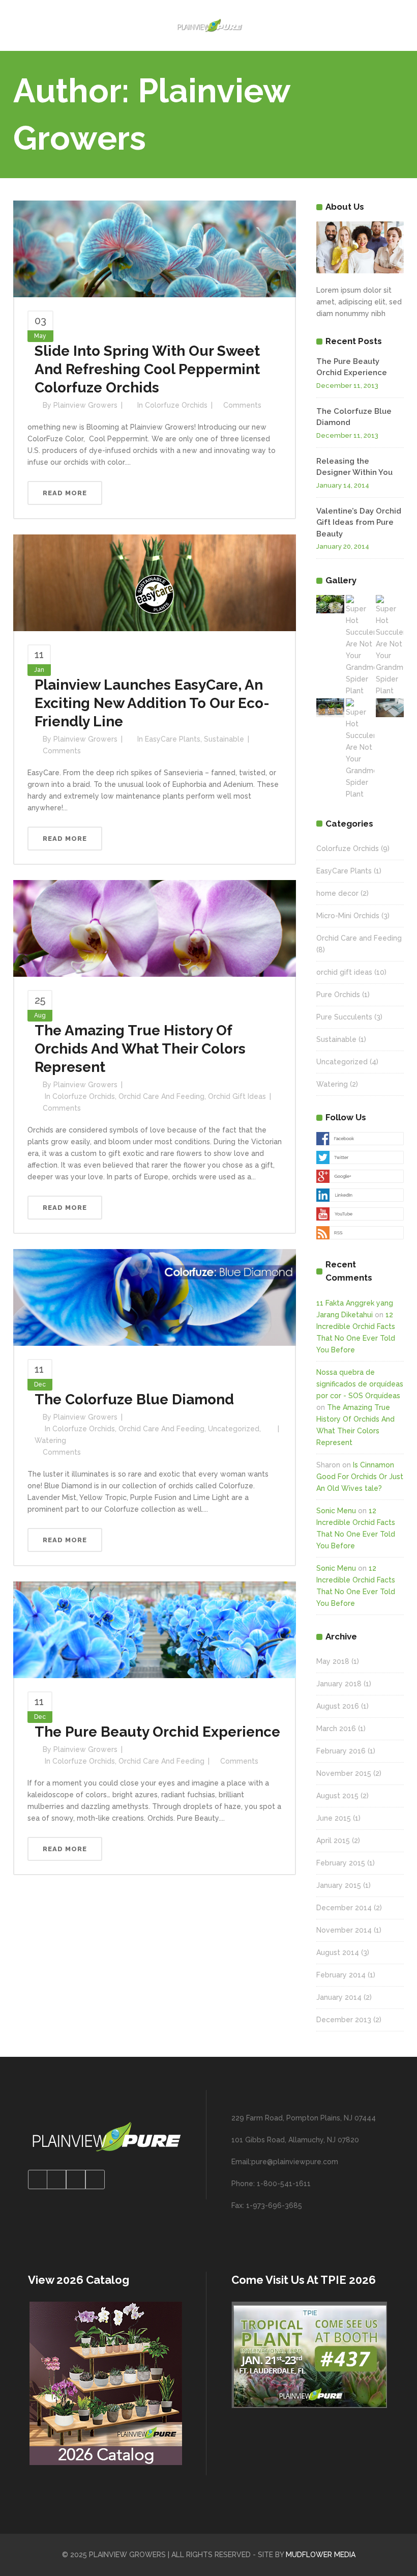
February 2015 (341, 1863)
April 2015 (333, 1841)
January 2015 (339, 1885)
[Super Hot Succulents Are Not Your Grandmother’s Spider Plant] (360, 646)
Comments (242, 405)
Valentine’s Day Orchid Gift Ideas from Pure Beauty (359, 522)
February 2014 (341, 1975)
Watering (50, 1440)
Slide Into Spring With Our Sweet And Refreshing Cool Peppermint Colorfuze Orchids (147, 369)
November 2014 (344, 1930)
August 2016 (338, 1706)
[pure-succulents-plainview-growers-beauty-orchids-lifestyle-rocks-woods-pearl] (330, 708)
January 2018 (339, 1684)
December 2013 (344, 2020)
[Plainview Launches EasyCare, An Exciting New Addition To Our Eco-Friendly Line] (155, 582)
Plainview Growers (85, 405)
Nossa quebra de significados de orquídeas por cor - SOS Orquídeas (360, 1384)
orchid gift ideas (237, 1096)
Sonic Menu (336, 1511)
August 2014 (338, 1952)
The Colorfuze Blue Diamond (134, 1399)
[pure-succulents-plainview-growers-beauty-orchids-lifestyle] (330, 604)
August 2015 (337, 1796)
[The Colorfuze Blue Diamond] (155, 1296)
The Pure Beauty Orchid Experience (157, 1732)
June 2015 (334, 1818)
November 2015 (344, 1773)
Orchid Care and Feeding (161, 1096)
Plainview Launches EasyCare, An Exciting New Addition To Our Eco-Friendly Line (152, 703)
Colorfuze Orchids (176, 405)
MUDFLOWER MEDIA (321, 2555)
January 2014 (339, 1997)
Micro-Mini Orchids (348, 916)
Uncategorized (234, 1429)
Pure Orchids (338, 995)
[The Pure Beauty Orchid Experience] (155, 1629)
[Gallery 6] (390, 708)
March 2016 (336, 1729)
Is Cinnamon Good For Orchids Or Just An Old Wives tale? (360, 1477)
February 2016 (341, 1751)
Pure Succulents (344, 1017)
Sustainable (224, 739)
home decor (337, 893)
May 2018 (333, 1661)
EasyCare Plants (173, 739)
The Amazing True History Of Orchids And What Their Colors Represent (140, 1049)
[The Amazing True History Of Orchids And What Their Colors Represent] (155, 928)
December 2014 (344, 1908)
